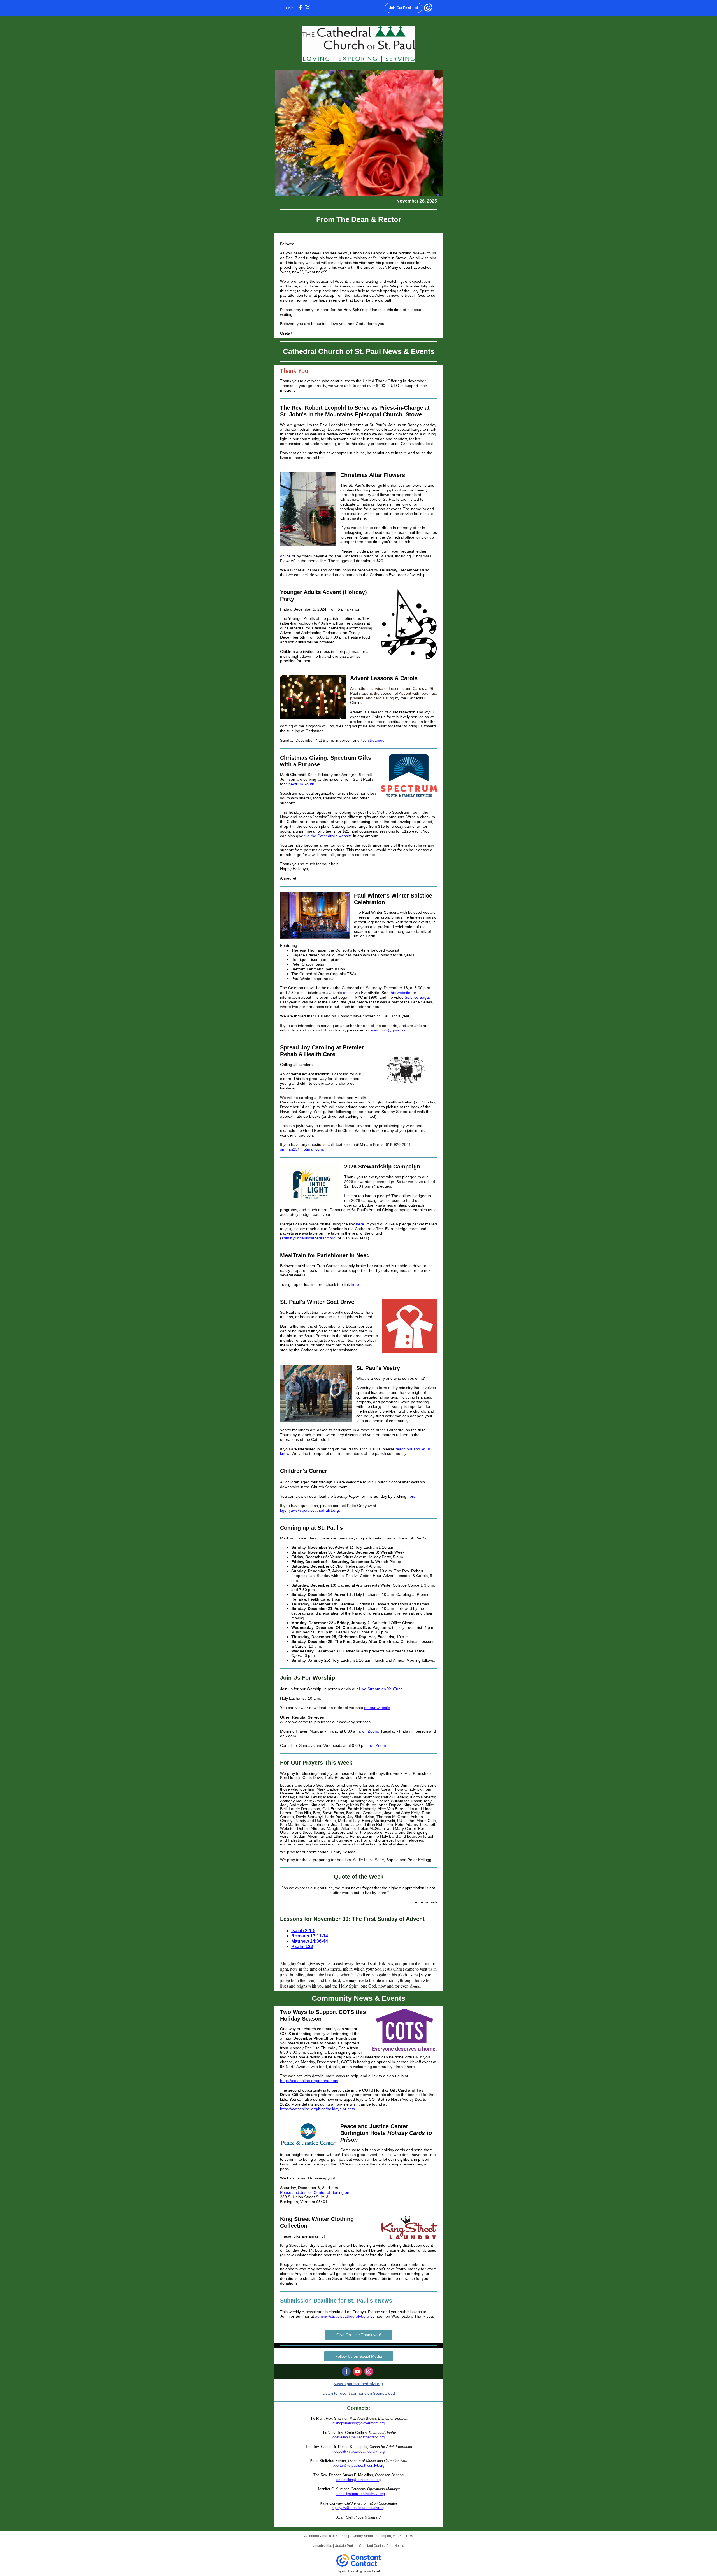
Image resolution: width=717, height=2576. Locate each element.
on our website (377, 1708)
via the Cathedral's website (328, 836)
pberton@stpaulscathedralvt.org (358, 2465)
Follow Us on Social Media (359, 2356)
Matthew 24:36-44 (310, 1941)
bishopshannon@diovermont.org (358, 2423)
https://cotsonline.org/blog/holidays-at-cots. (318, 2109)
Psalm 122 (302, 1947)
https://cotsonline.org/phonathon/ (309, 2081)
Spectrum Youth (300, 784)
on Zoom (370, 1731)
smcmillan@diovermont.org (358, 2480)
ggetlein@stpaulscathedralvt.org (358, 2437)
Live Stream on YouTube (381, 1689)
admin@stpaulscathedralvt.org (309, 1238)
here (360, 1224)
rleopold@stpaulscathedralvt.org (358, 2451)
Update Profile (346, 2546)
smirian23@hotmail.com (302, 1149)
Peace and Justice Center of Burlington (315, 2192)
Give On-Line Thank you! (359, 2335)
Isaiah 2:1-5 (303, 1931)
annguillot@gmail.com (390, 1030)
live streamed (373, 740)
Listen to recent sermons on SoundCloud (359, 2393)
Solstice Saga (417, 997)
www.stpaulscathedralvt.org (359, 2384)
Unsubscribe (323, 2546)
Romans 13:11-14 (310, 1936)
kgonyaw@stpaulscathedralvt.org (309, 1510)
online (285, 556)
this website (400, 993)
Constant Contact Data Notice (382, 2546)
